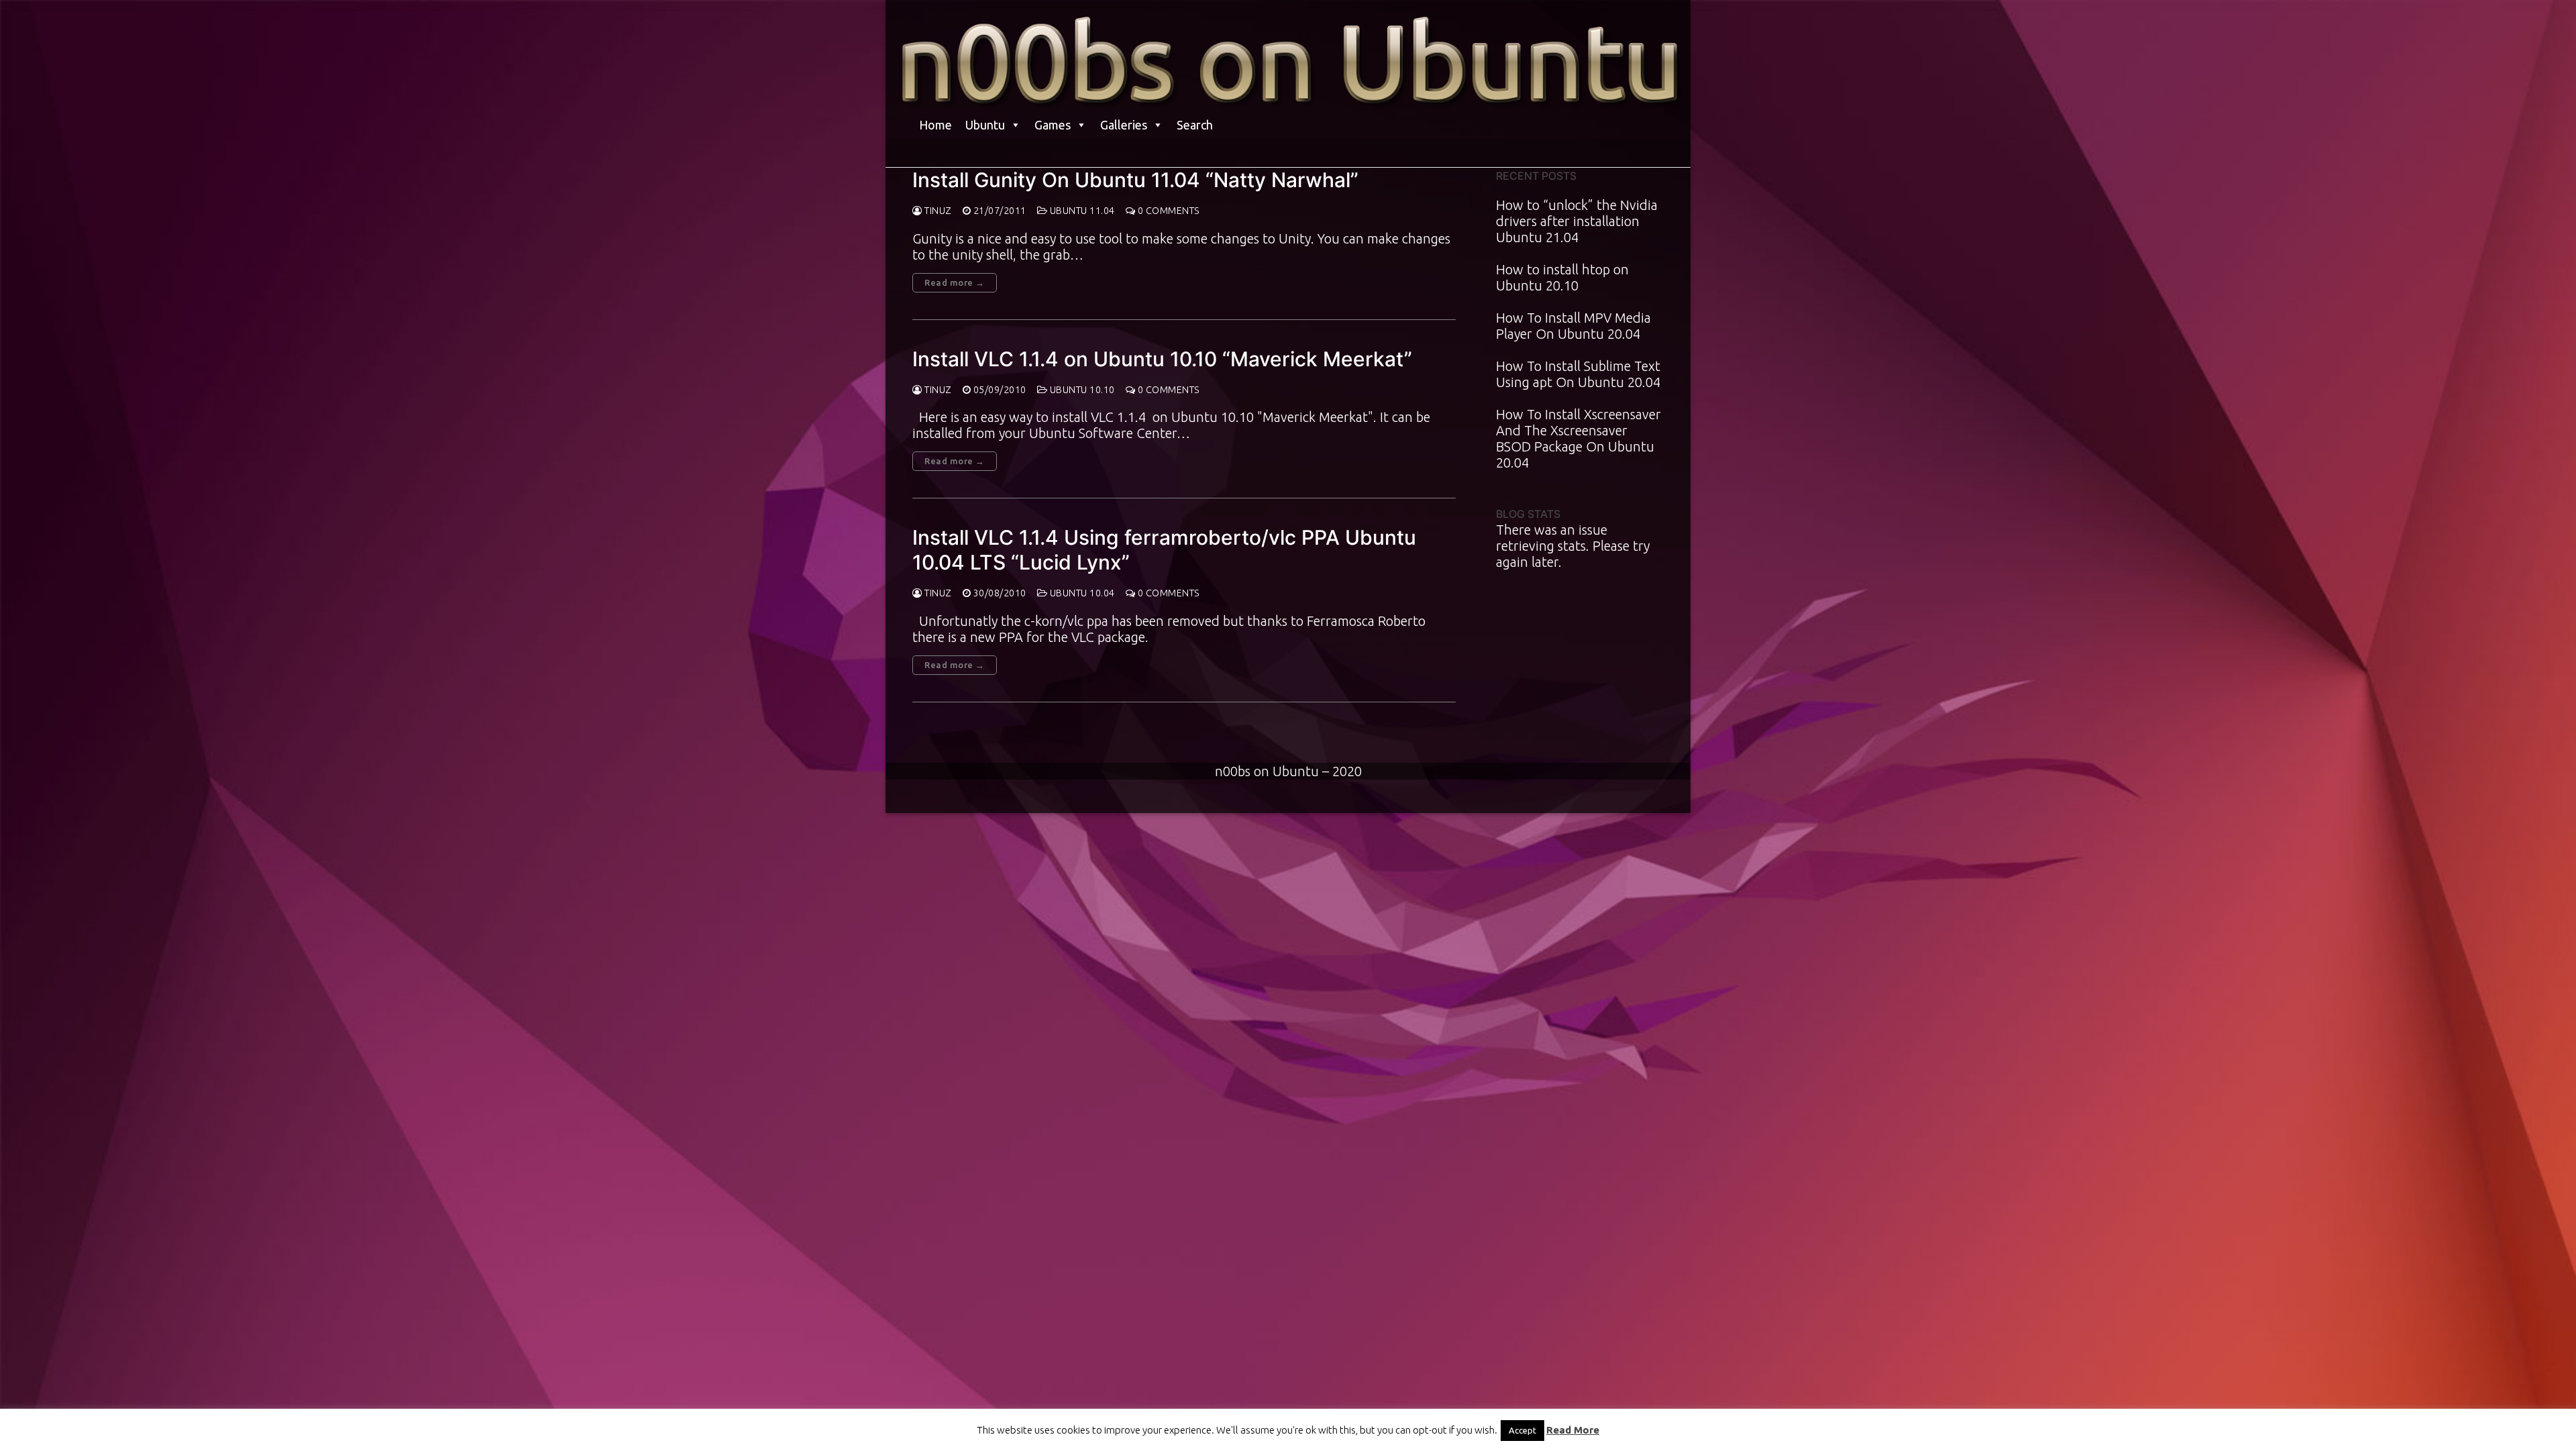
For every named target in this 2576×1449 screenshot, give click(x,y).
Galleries (1124, 125)
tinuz (937, 211)
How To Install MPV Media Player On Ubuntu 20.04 (1573, 326)
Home (935, 125)
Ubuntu (985, 125)
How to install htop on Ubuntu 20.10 (1562, 277)
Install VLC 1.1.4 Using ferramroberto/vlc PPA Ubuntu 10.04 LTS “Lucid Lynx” (1164, 549)
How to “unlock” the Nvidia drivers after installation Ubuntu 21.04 (1577, 221)
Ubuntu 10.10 (1081, 390)
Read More (1573, 1430)
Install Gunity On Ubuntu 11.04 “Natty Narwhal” (1135, 180)
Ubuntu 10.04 (1081, 593)
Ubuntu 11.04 (1081, 211)
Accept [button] (1522, 1430)
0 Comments (1168, 211)
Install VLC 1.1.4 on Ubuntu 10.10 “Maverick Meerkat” (1162, 359)
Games (1053, 125)
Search (1195, 125)
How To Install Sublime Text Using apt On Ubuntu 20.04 (1578, 374)
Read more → (955, 282)
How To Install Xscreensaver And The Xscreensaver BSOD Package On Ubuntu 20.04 (1578, 438)
